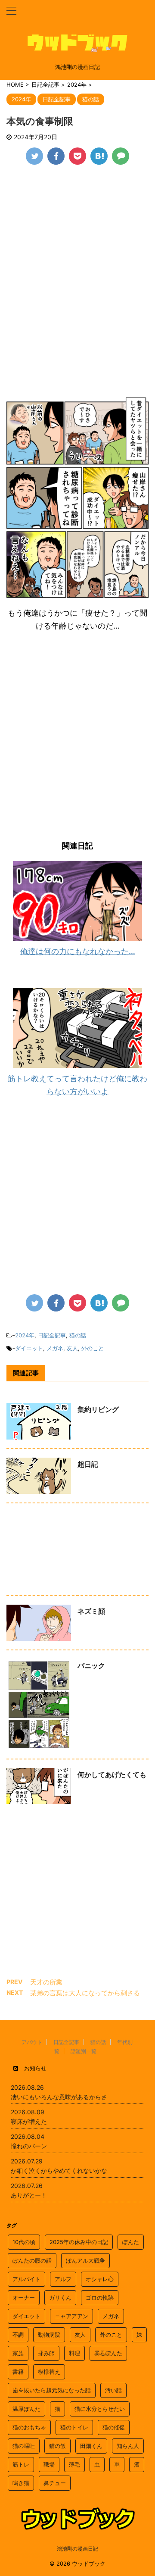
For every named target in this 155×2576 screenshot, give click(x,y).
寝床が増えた (29, 2121)
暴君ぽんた (108, 2353)
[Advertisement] (77, 255)
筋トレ (21, 2464)
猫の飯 (57, 2446)
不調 (18, 2335)
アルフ (63, 2279)
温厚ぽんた (26, 2409)
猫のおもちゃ (29, 2427)
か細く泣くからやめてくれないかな (59, 2171)
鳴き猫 (21, 2483)
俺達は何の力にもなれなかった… (78, 951)
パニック (91, 1665)
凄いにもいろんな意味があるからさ (59, 2097)
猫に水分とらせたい (100, 2409)
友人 (72, 1348)
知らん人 (128, 2446)
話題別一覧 (84, 2051)
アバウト (32, 2042)
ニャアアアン (71, 2316)
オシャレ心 (100, 2279)
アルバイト (26, 2279)
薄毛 (74, 2464)
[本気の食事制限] (99, 156)
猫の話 (78, 1335)
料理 (74, 2353)
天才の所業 (46, 1982)
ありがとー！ (29, 2195)
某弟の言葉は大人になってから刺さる (85, 1993)
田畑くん (91, 2446)
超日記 (88, 1464)
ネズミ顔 (91, 1611)
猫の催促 (114, 2427)
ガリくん (60, 2297)
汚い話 (113, 2390)
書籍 (18, 2372)
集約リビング (98, 1409)
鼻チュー (55, 2483)
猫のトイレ (74, 2427)
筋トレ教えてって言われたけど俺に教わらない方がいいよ (77, 1085)
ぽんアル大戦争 (85, 2260)
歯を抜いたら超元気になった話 (52, 2390)
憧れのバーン (29, 2146)
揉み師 (46, 2353)
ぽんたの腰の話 (32, 2260)
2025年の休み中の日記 (79, 2242)
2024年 (25, 1335)
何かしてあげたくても (112, 1775)
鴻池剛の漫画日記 (77, 2549)
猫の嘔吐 (24, 2446)
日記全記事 (52, 1335)
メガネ (55, 1348)
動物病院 (49, 2335)
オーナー (24, 2297)
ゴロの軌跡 (100, 2297)
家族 (18, 2353)
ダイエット (29, 1348)
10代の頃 (24, 2242)
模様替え (49, 2372)
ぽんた (131, 2242)
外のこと (93, 1348)
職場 (49, 2464)
